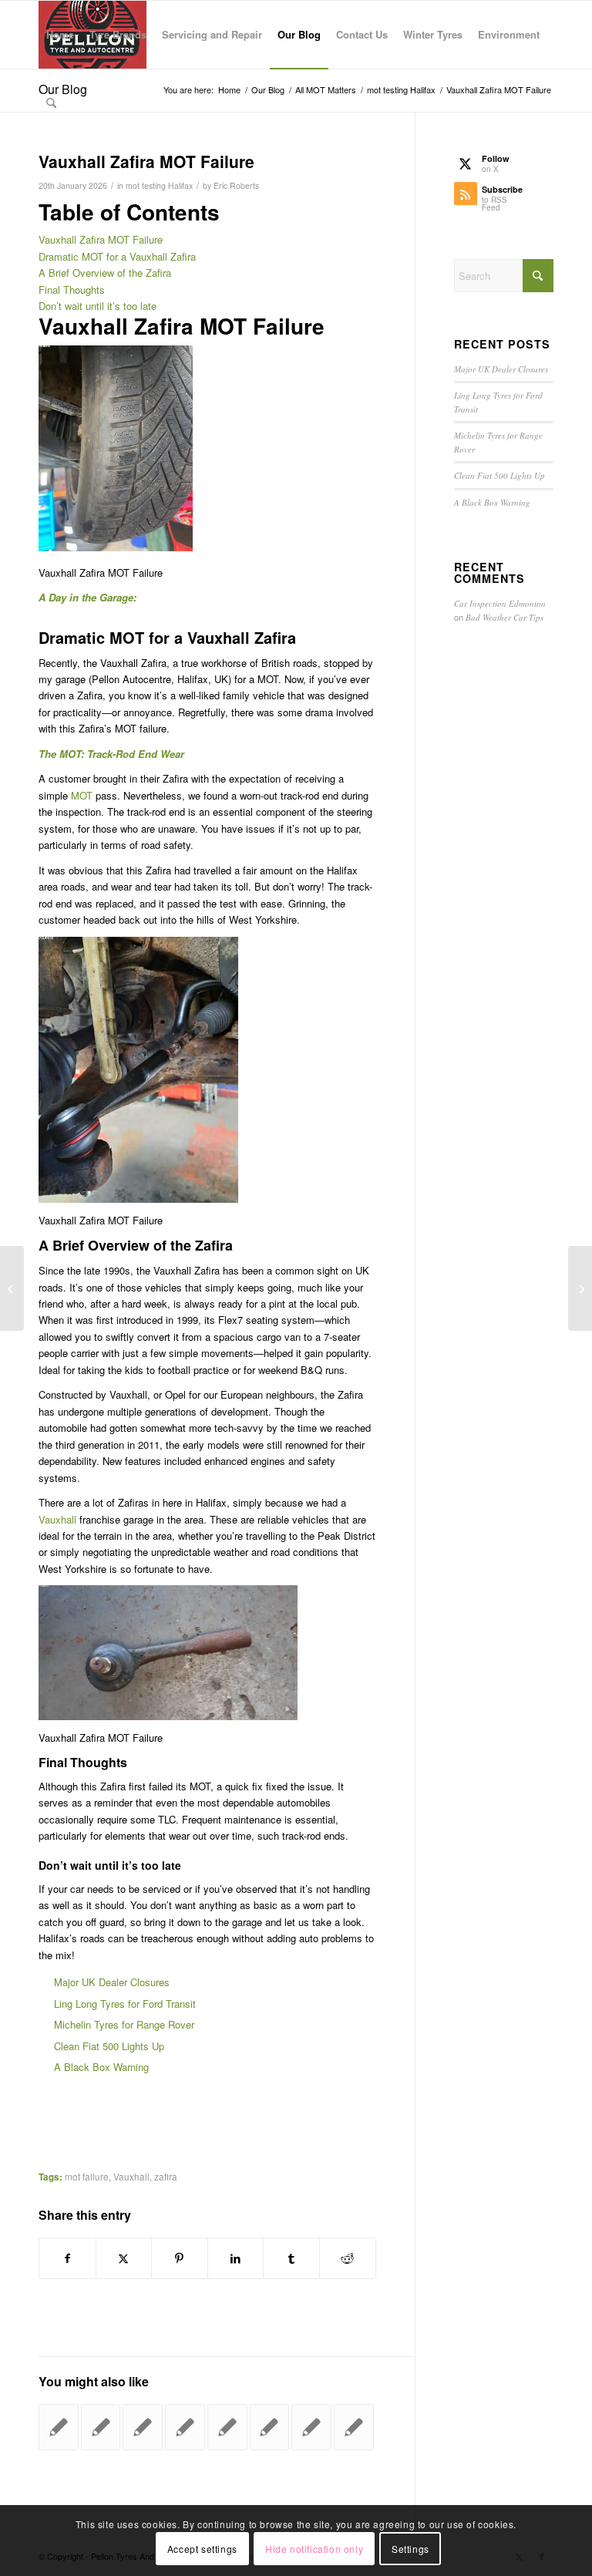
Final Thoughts (72, 290)
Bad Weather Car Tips (505, 617)
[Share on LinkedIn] (236, 2258)
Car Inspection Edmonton (500, 603)
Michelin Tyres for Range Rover (124, 2024)
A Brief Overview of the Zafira (105, 273)
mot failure (87, 2177)
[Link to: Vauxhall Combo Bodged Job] (143, 2427)
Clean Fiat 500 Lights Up (109, 2046)
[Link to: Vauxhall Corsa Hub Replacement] (101, 2427)
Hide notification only (314, 2549)
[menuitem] (60, 35)
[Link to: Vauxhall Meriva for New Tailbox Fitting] (270, 2427)
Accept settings (202, 2549)
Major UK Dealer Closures (112, 1982)
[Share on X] (124, 2258)
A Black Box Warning (101, 2067)
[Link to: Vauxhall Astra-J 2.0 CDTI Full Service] (311, 2427)
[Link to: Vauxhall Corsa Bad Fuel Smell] (227, 2427)
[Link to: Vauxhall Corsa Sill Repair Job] (59, 2427)
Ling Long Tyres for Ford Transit (125, 2004)
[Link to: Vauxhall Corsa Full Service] (185, 2427)
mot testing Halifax (159, 185)
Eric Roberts (236, 185)
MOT (82, 795)
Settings (410, 2549)
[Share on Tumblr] (291, 2258)
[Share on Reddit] (348, 2258)
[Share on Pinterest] (180, 2258)
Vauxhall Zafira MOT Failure (101, 239)
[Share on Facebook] (67, 2258)
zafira (166, 2177)
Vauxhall (59, 1519)
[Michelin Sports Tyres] (12, 1288)
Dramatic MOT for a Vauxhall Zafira (117, 256)
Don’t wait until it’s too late (98, 306)
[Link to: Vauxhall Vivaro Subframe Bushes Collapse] (354, 2427)
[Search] (51, 103)
